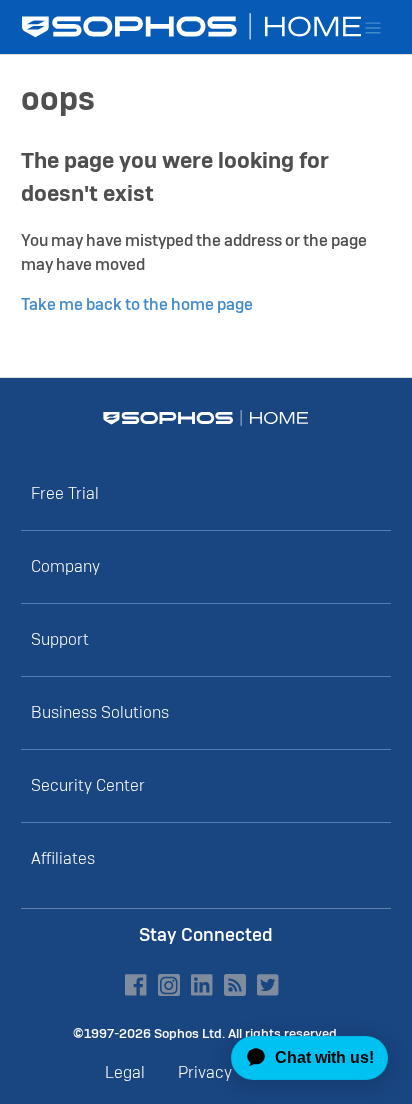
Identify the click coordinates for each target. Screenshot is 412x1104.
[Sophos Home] (206, 418)
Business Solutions (100, 712)
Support (60, 639)
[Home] (193, 26)
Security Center (88, 785)
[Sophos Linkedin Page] (202, 985)
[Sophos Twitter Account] (268, 985)
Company (65, 566)
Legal (125, 1072)
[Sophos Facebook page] (136, 985)
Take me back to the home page (137, 304)
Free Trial (65, 493)
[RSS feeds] (235, 985)
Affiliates (63, 858)
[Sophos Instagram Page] (169, 985)
